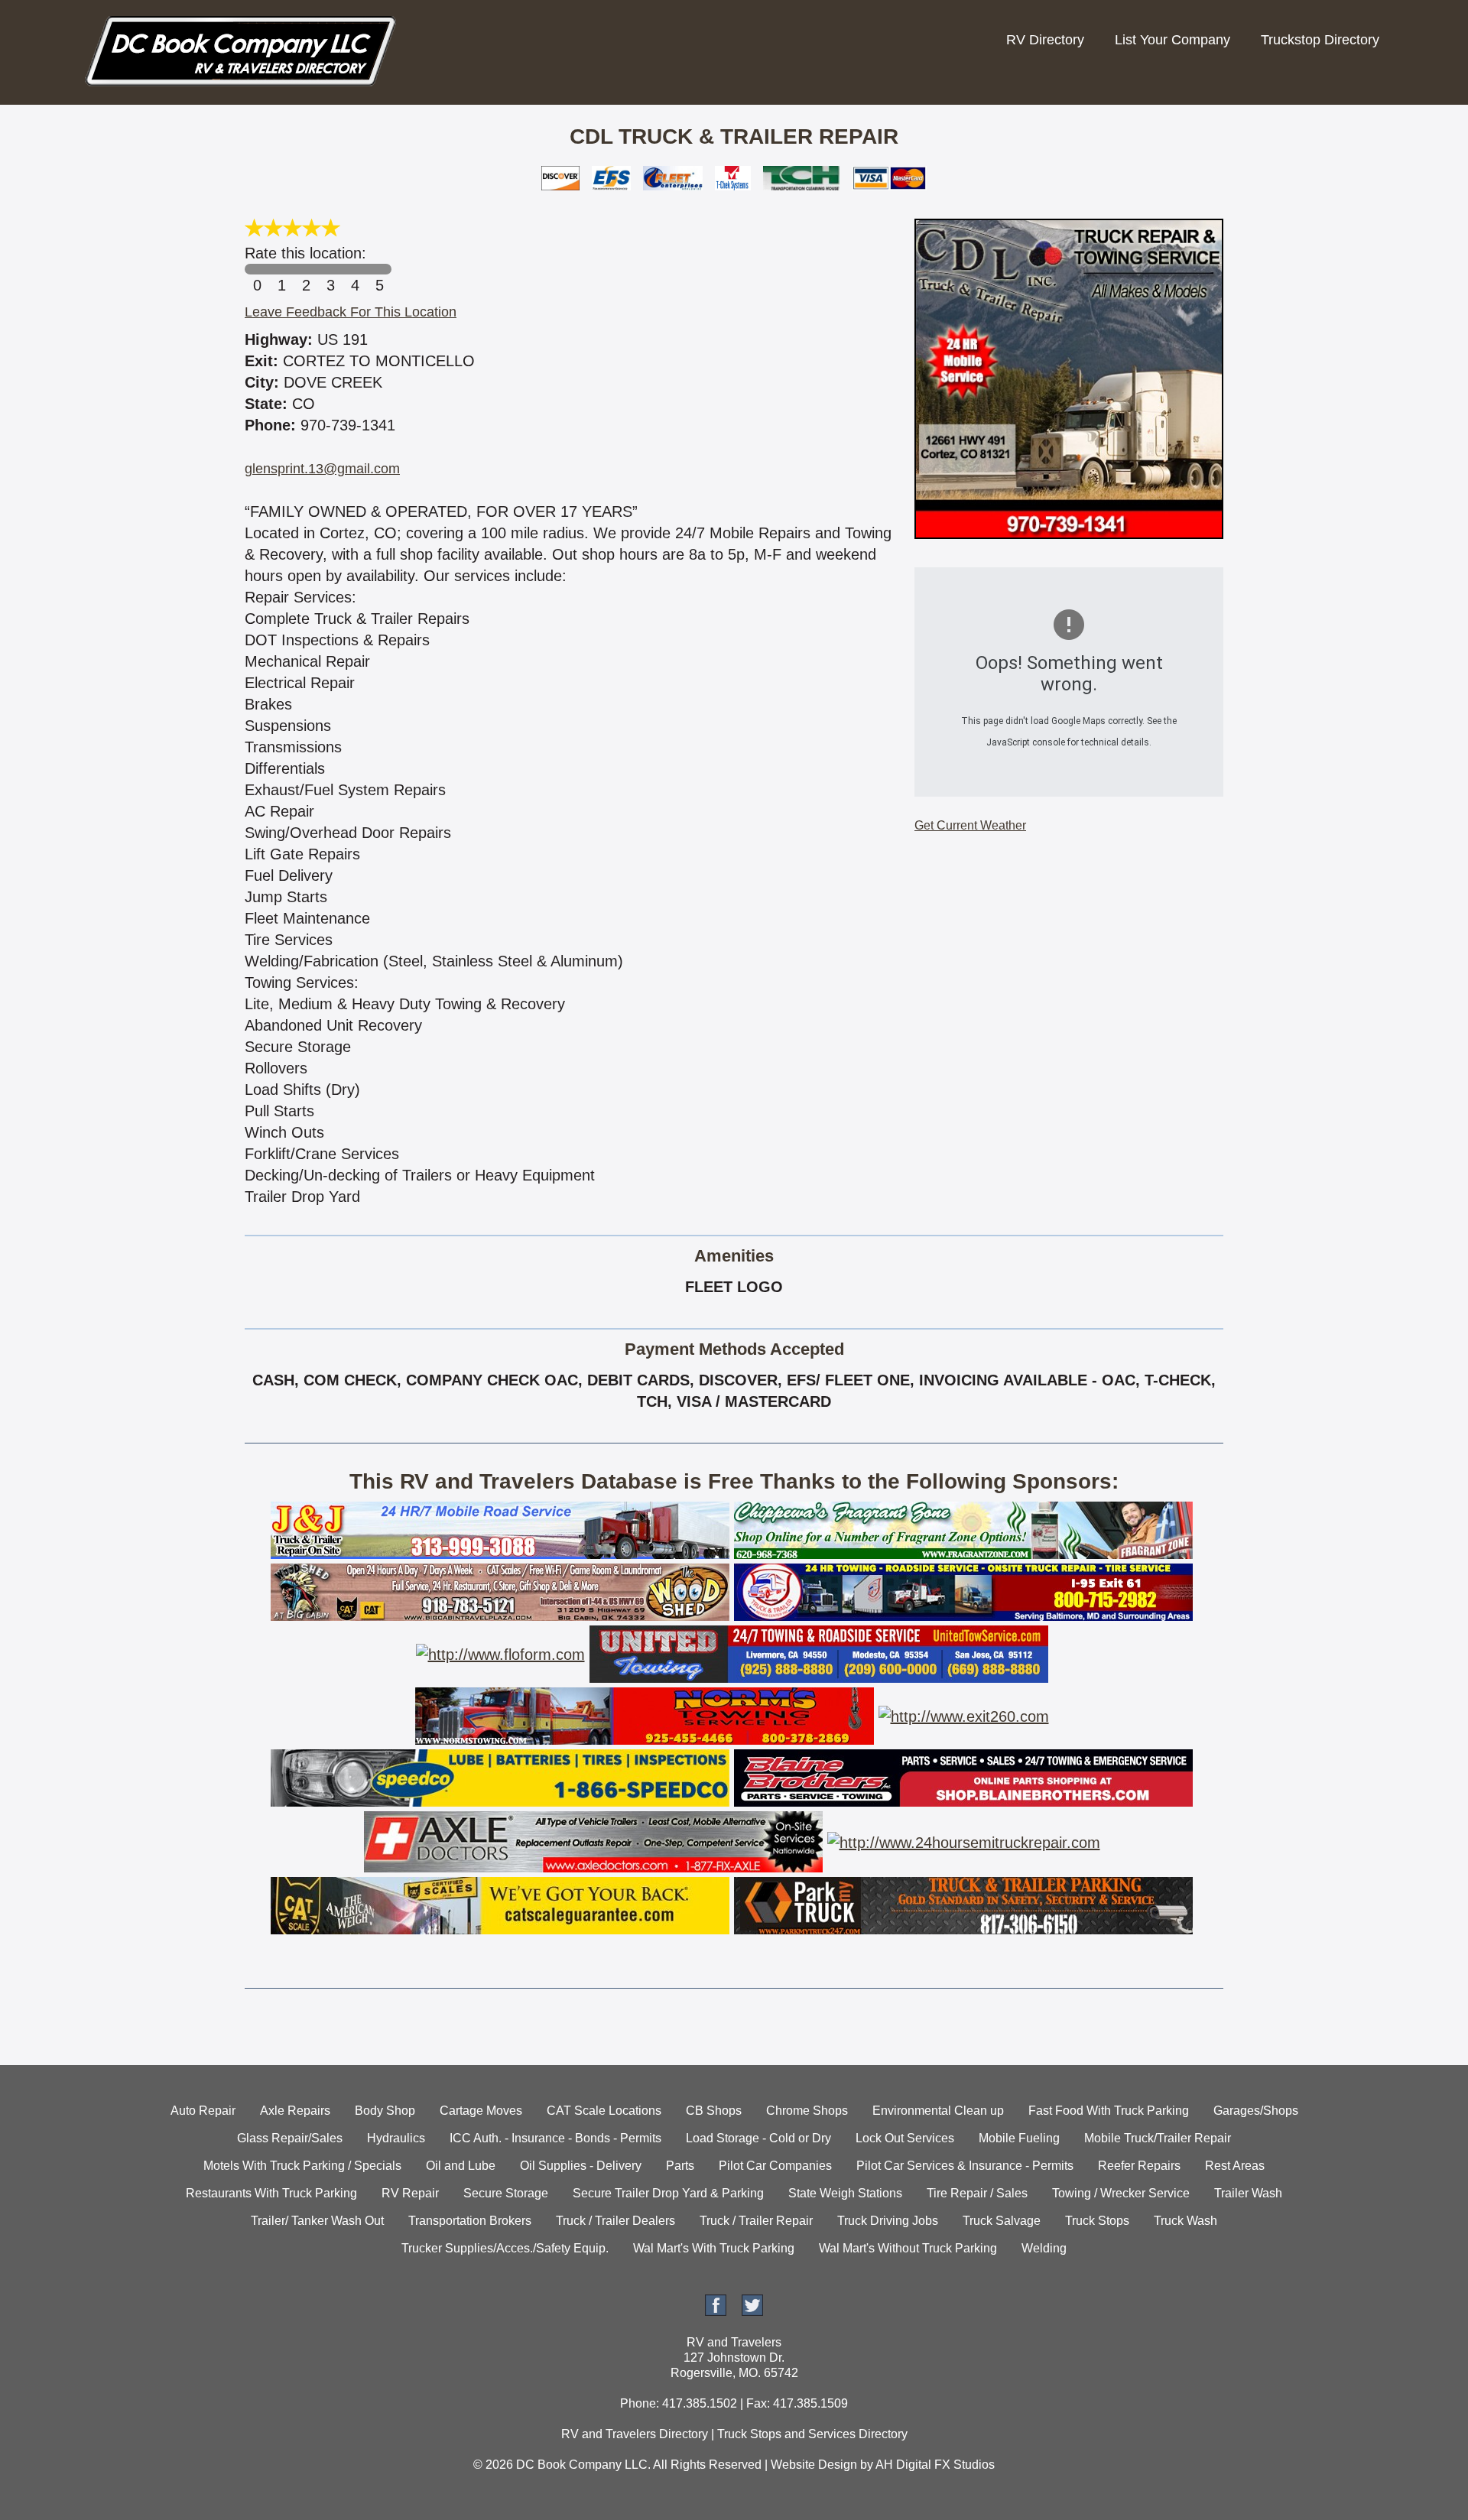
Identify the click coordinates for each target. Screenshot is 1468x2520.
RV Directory (1045, 40)
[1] (281, 269)
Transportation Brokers (470, 2221)
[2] (306, 269)
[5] (379, 269)
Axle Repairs (295, 2111)
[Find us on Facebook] (716, 2312)
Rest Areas (1235, 2166)
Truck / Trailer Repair (756, 2221)
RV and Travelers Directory (635, 2434)
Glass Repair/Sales (290, 2138)
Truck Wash (1185, 2221)
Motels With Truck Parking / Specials (302, 2166)
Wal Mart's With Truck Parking (714, 2248)
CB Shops (714, 2111)
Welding (1044, 2248)
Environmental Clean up (938, 2111)
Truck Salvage (1002, 2221)
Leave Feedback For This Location (351, 312)
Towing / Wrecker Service (1121, 2193)
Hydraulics (396, 2138)
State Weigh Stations (845, 2193)
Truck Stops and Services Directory (812, 2434)
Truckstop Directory (1320, 40)
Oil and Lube (461, 2166)
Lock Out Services (905, 2138)
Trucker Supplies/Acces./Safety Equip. (505, 2248)
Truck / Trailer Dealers (615, 2221)
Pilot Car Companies (775, 2166)
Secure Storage (506, 2193)
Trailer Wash (1248, 2193)
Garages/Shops (1256, 2111)
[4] (355, 269)
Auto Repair (203, 2111)
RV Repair (410, 2193)
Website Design (814, 2465)
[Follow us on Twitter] (752, 2312)
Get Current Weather (970, 825)
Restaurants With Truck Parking (271, 2193)
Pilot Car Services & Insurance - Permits (965, 2166)
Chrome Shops (807, 2111)
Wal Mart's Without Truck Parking (908, 2248)
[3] (330, 269)
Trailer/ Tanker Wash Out (317, 2221)
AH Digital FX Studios (935, 2465)
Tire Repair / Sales (977, 2193)
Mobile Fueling (1019, 2138)
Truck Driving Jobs (888, 2221)
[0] (257, 269)
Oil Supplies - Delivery (581, 2166)
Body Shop (385, 2111)
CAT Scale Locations (604, 2111)
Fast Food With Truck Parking (1109, 2111)
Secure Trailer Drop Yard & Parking (668, 2193)
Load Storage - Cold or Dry (758, 2138)
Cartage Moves (481, 2111)
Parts (680, 2166)
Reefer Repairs (1139, 2166)
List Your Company (1172, 40)
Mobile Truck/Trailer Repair (1158, 2138)
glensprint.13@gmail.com (322, 469)
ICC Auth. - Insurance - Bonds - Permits (555, 2138)
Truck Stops (1097, 2221)
